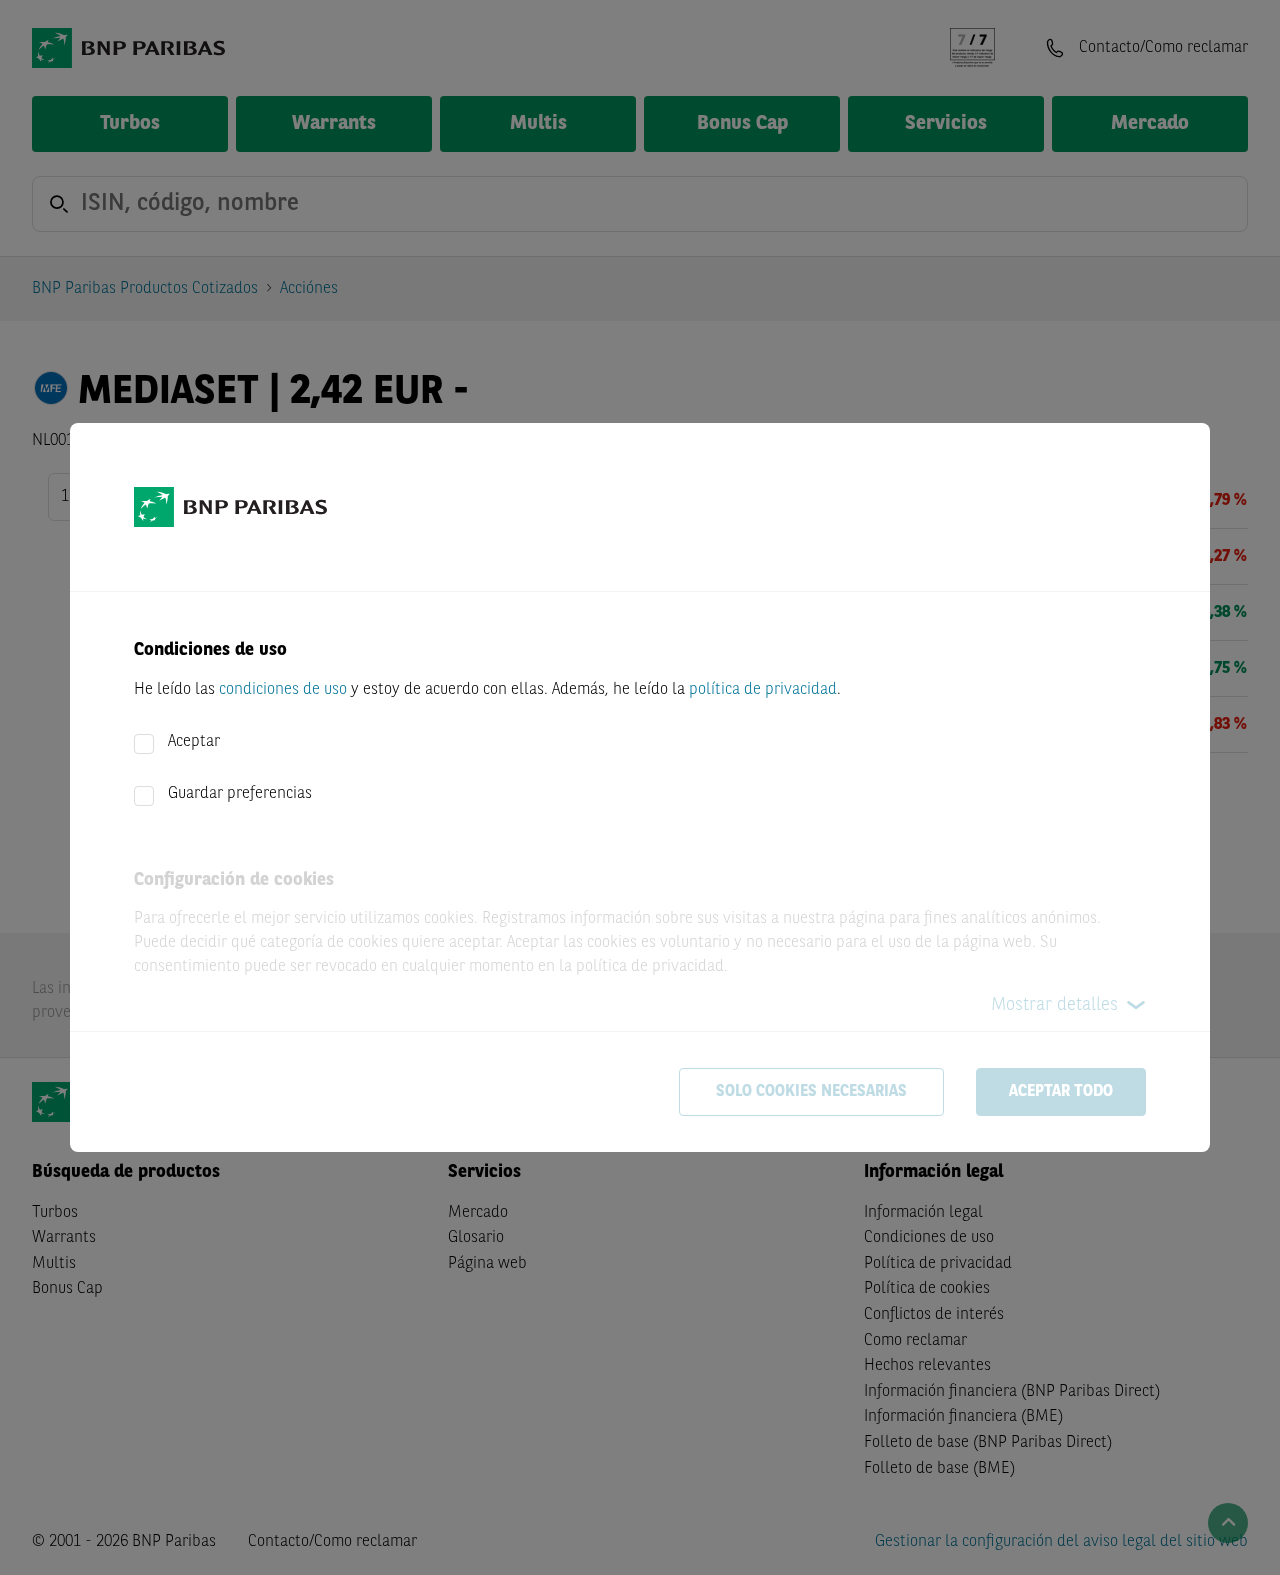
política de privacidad (763, 690)
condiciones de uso (283, 690)
